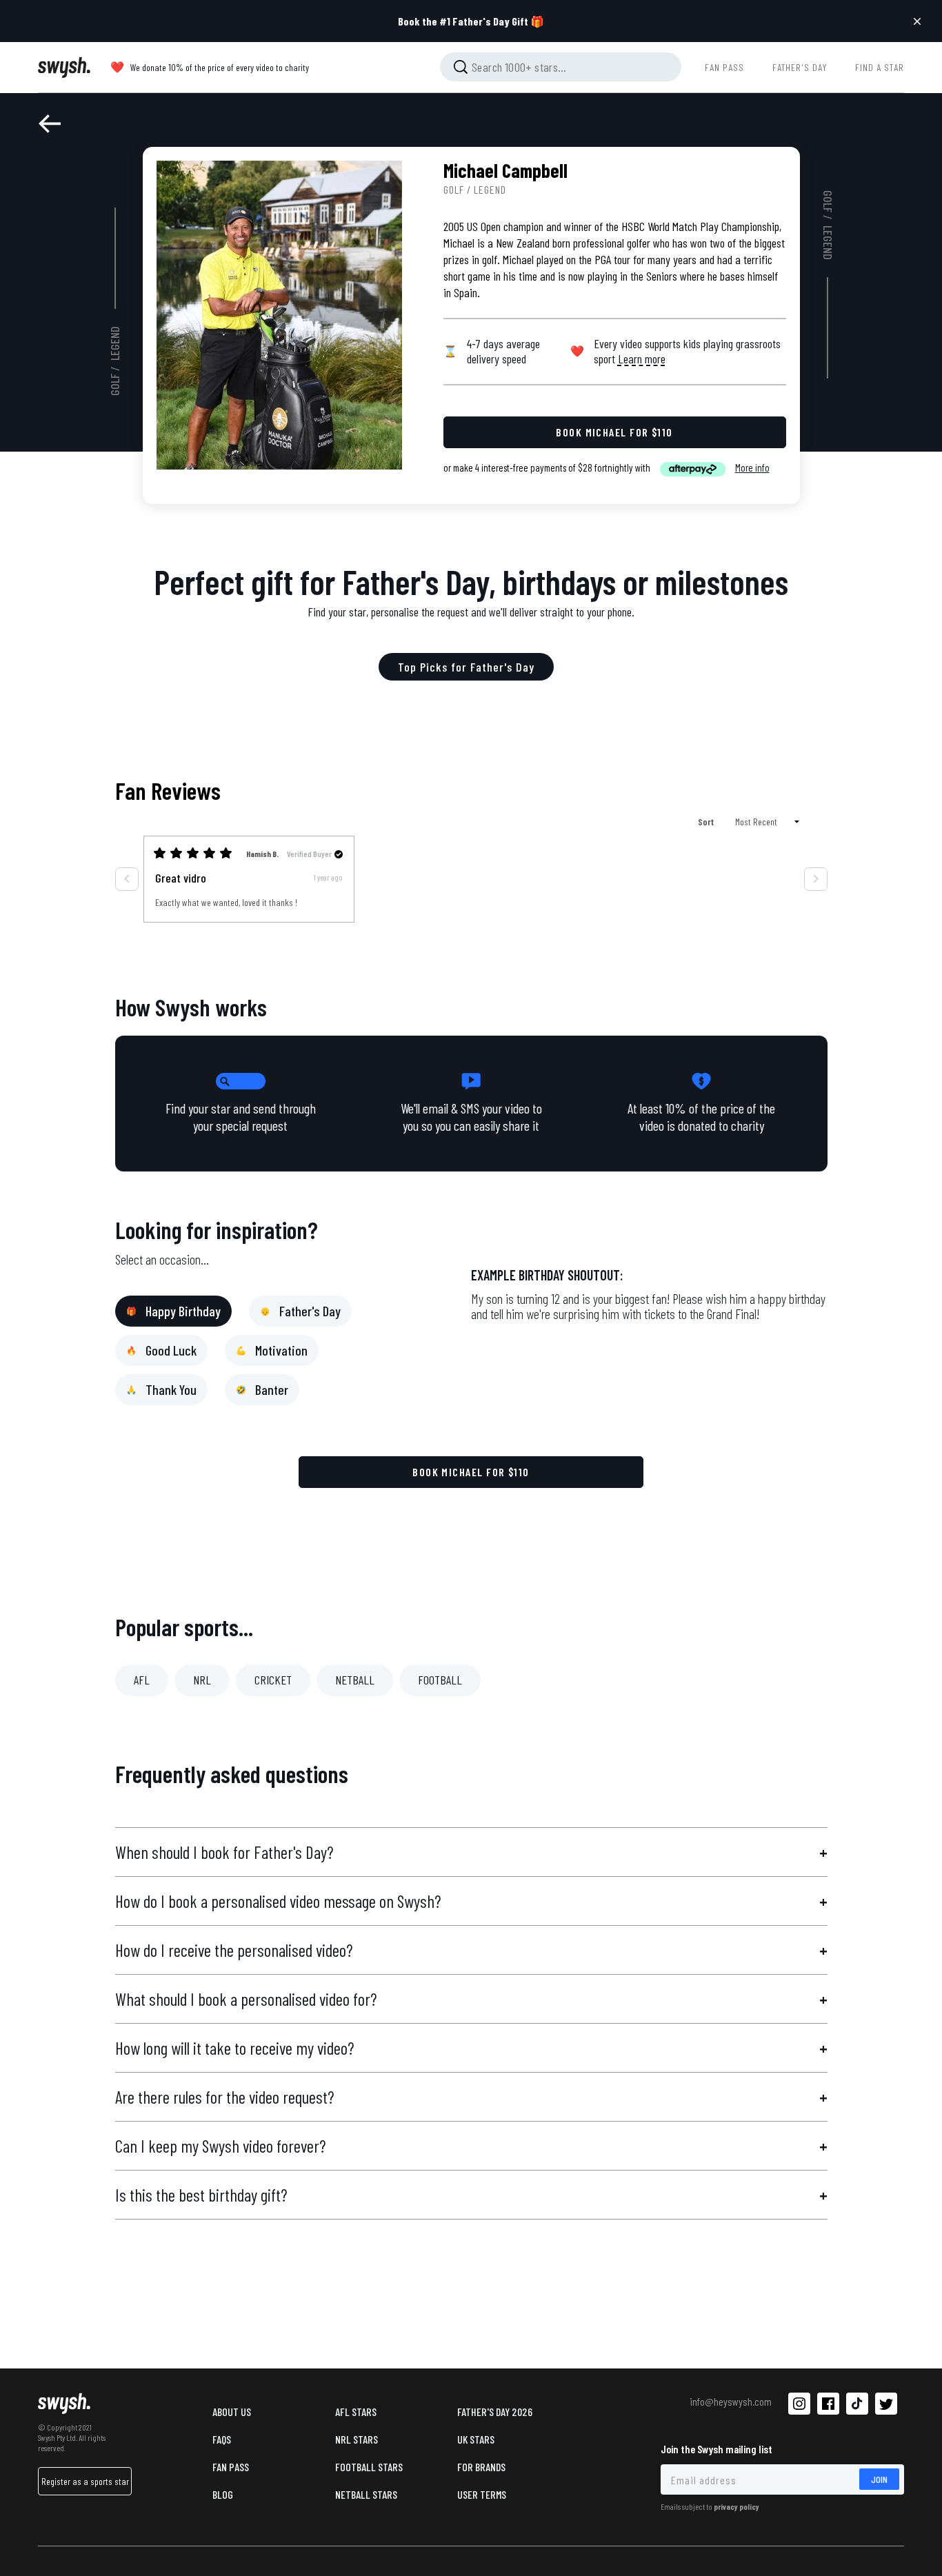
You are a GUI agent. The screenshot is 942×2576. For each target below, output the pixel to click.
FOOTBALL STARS (369, 2467)
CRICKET (273, 1680)
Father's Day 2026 (495, 2412)
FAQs (222, 2439)
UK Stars (476, 2439)
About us (232, 2412)
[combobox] (561, 67)
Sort (707, 822)
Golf (115, 385)
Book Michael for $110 (471, 1472)
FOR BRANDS (481, 2467)
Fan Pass (231, 2467)
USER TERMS (482, 2494)
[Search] (461, 67)
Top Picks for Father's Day (466, 667)
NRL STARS (357, 2439)
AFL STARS (356, 2412)
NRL (202, 1680)
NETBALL (355, 1680)
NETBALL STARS (366, 2494)
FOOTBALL (440, 1680)
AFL (142, 1680)
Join (879, 2479)
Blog (223, 2494)
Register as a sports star (85, 2481)
